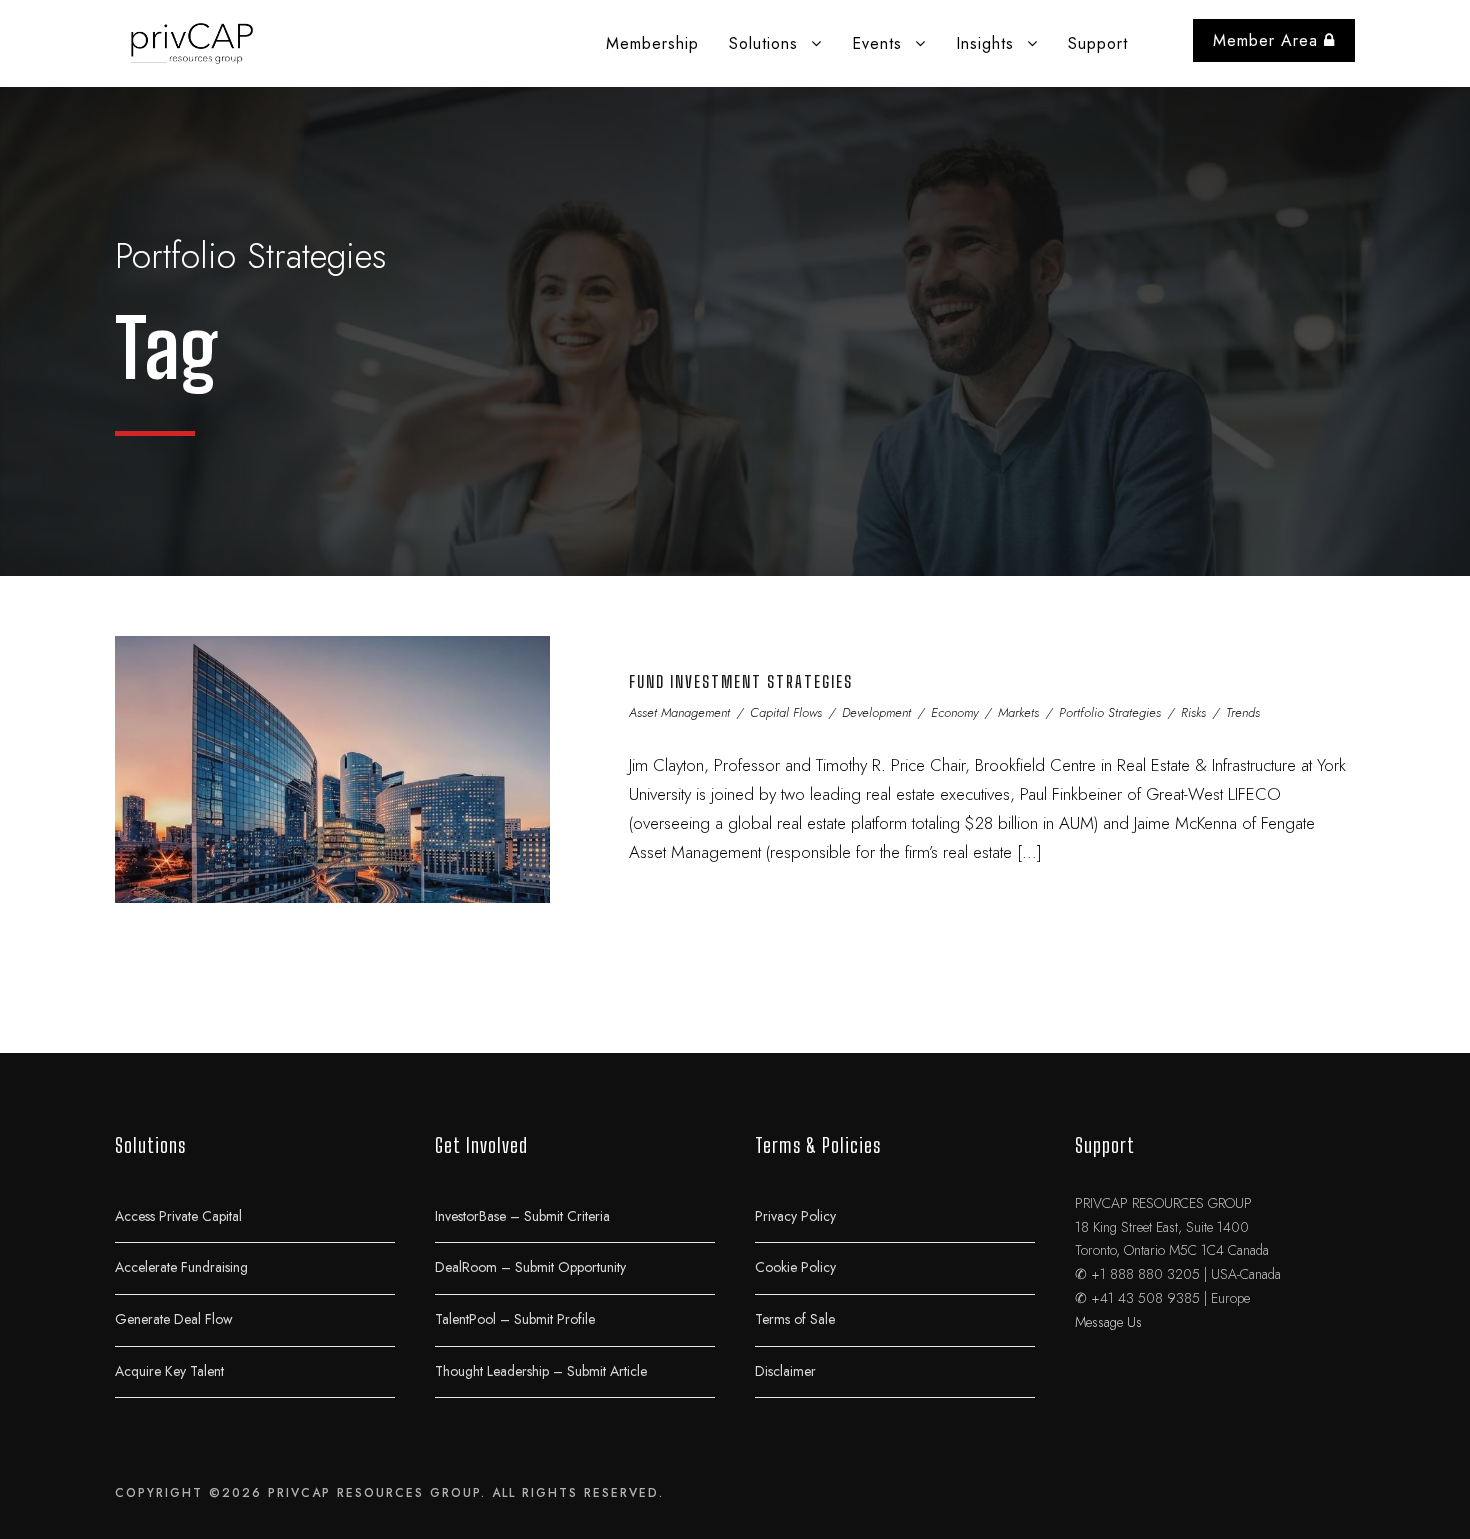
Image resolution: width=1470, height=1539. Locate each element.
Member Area (1268, 40)
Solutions (763, 43)
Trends (1243, 712)
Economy (954, 712)
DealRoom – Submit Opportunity (530, 1267)
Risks (1193, 712)
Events (877, 43)
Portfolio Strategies (1110, 712)
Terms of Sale (795, 1319)
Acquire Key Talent (169, 1370)
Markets (1018, 712)
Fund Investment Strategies (741, 681)
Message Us (1108, 1322)
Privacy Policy (795, 1215)
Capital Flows (786, 712)
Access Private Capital (178, 1215)
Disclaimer (785, 1370)
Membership (652, 43)
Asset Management (679, 712)
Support (1098, 43)
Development (876, 712)
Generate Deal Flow (174, 1319)
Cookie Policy (795, 1267)
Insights (985, 43)
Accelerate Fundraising (181, 1267)
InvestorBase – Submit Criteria (522, 1215)
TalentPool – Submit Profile (515, 1319)
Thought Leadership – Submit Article (541, 1370)
